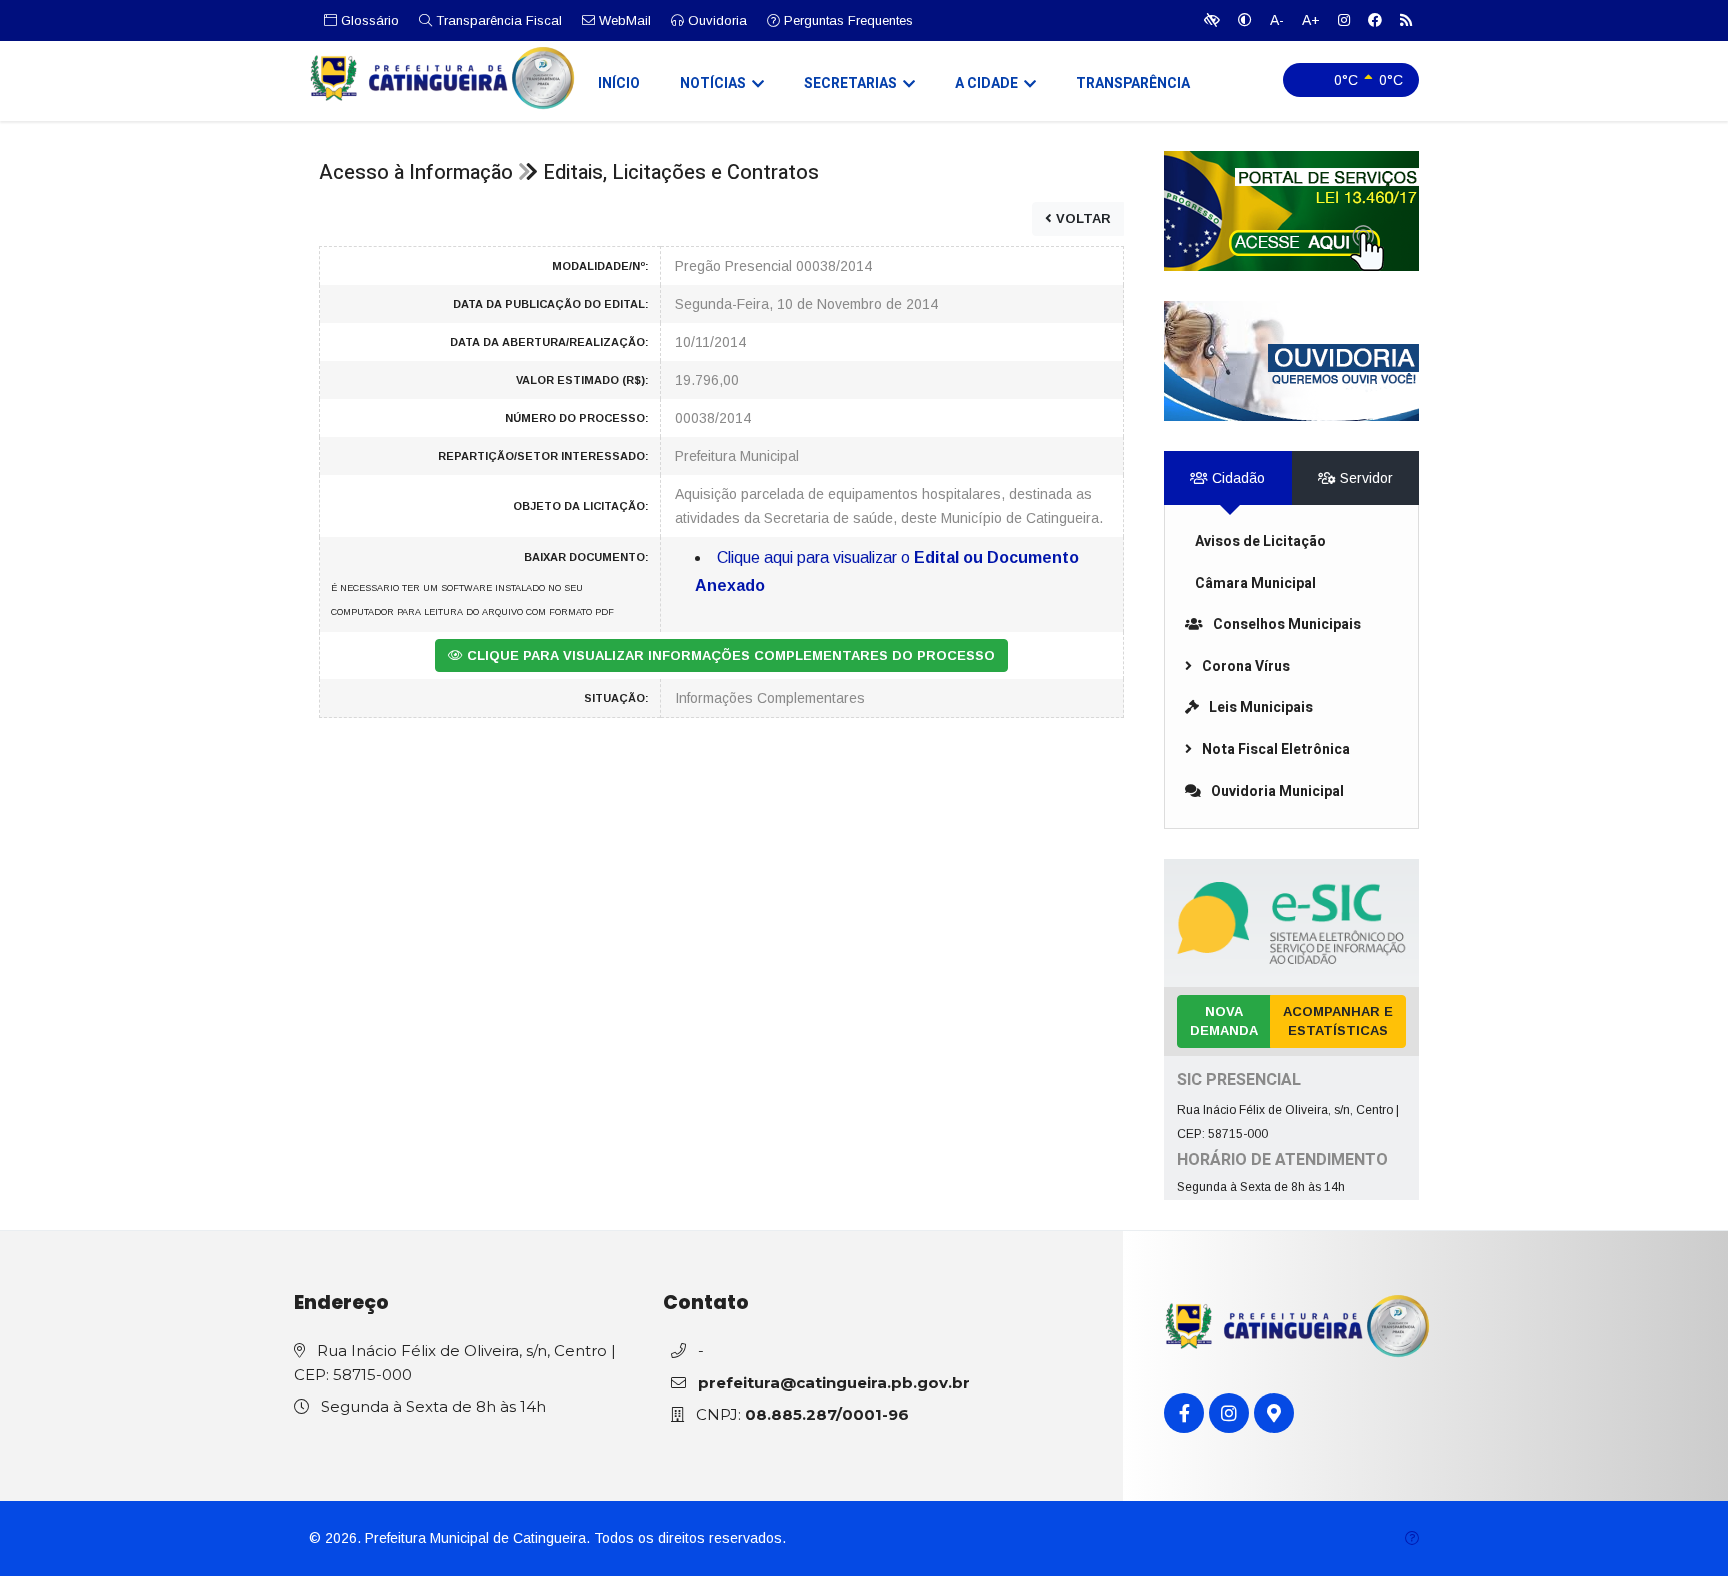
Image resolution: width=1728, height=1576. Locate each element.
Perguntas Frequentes (846, 20)
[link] (1291, 211)
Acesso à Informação (416, 172)
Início (619, 83)
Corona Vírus (1246, 666)
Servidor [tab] (1364, 478)
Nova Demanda (1224, 1021)
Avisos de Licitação (1260, 541)
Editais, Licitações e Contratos (681, 172)
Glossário (368, 20)
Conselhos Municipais (1287, 624)
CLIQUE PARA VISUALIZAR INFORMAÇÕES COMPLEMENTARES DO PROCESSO (729, 655)
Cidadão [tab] (1236, 478)
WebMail (623, 20)
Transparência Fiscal (497, 20)
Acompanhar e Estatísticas (1338, 1021)
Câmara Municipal (1255, 583)
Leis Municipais (1261, 707)
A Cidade (986, 83)
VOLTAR (1081, 218)
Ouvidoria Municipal (1277, 791)
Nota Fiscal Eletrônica (1276, 749)
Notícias (713, 83)
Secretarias (850, 83)
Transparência (1133, 83)
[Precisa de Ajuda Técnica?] (1412, 1538)
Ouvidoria (715, 20)
